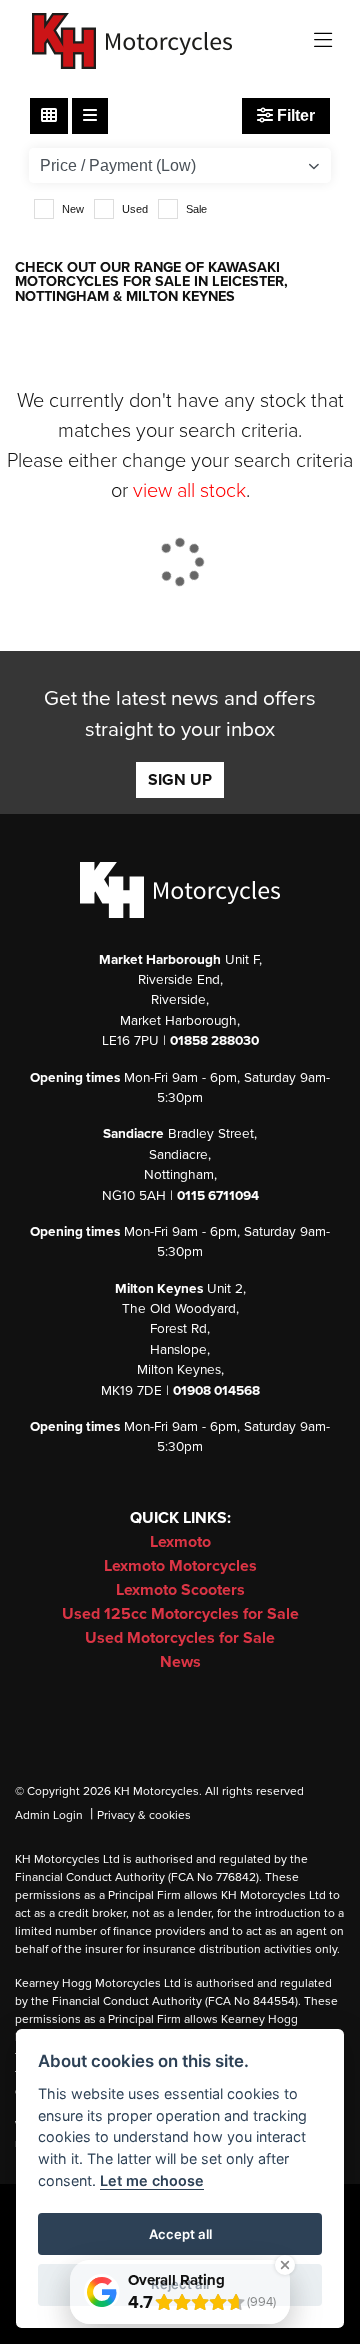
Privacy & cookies (144, 1815)
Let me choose (152, 2180)
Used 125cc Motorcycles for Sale (180, 1614)
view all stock (189, 491)
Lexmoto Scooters (180, 1590)
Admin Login (49, 1815)
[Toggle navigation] (323, 41)
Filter (294, 115)
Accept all (180, 2234)
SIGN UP (180, 780)
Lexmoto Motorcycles (180, 1566)
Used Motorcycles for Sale (180, 1638)
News (180, 1662)
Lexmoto (180, 1542)
